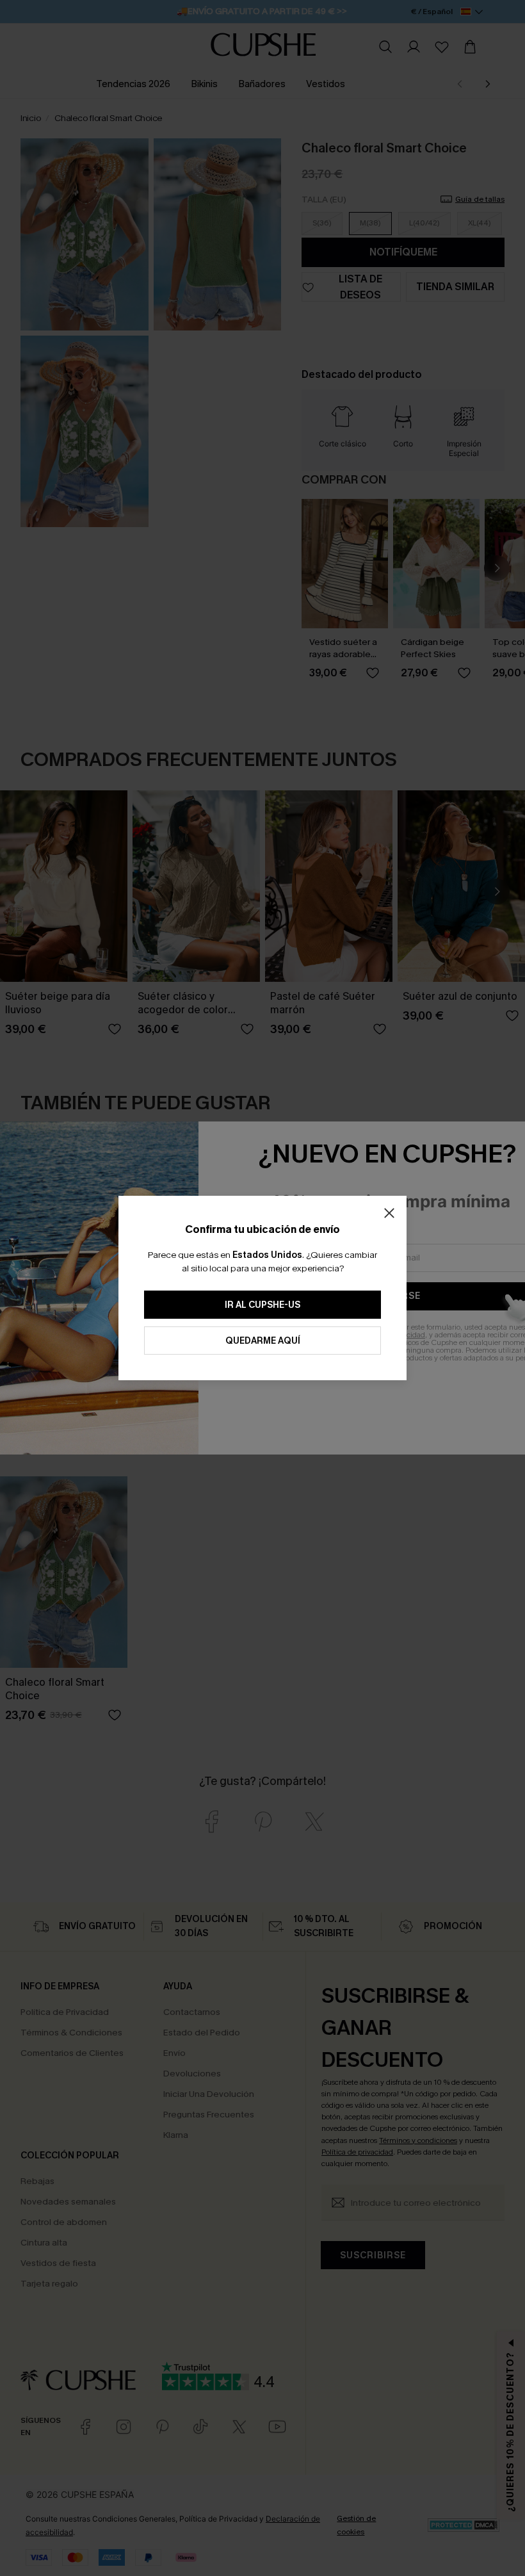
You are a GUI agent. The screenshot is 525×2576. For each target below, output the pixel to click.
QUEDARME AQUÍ (263, 1341)
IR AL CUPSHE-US (262, 1305)
